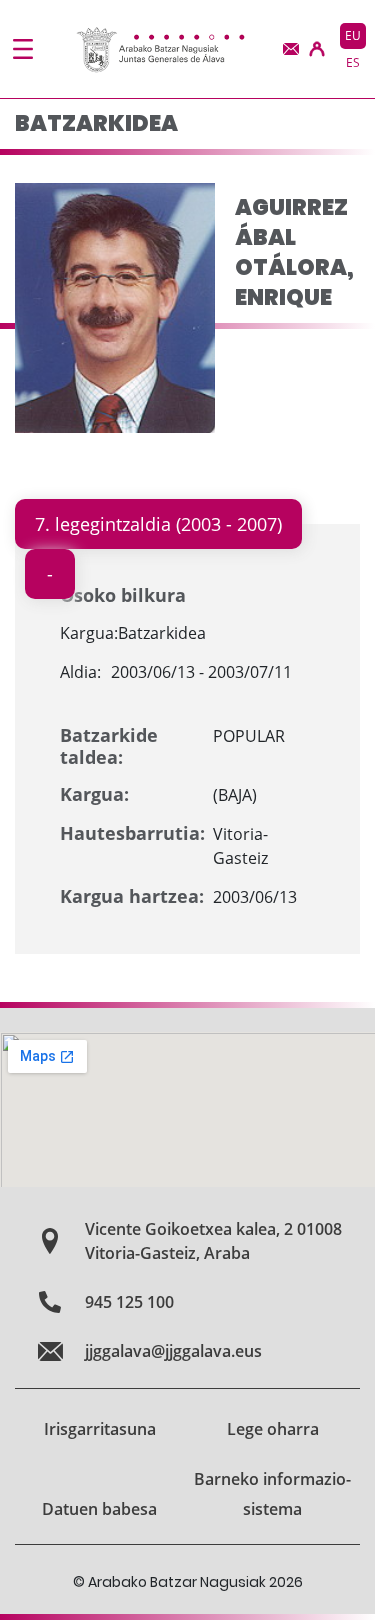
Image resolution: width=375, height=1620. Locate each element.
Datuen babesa (99, 1509)
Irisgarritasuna (100, 1429)
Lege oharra (273, 1429)
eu (353, 35)
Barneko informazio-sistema (272, 1494)
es (353, 62)
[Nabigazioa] (23, 49)
